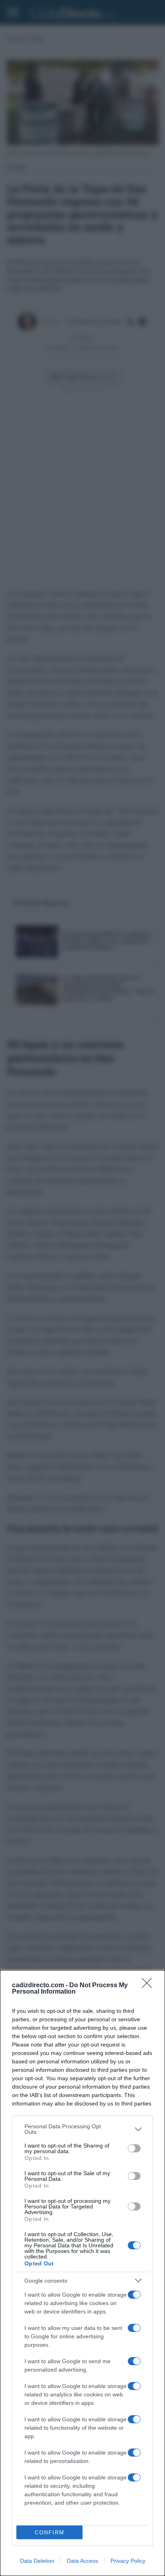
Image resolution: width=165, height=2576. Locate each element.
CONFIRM (50, 2533)
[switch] (134, 2148)
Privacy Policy (128, 2561)
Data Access (82, 2561)
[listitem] (82, 2129)
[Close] (149, 1986)
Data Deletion (37, 2561)
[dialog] (82, 2273)
